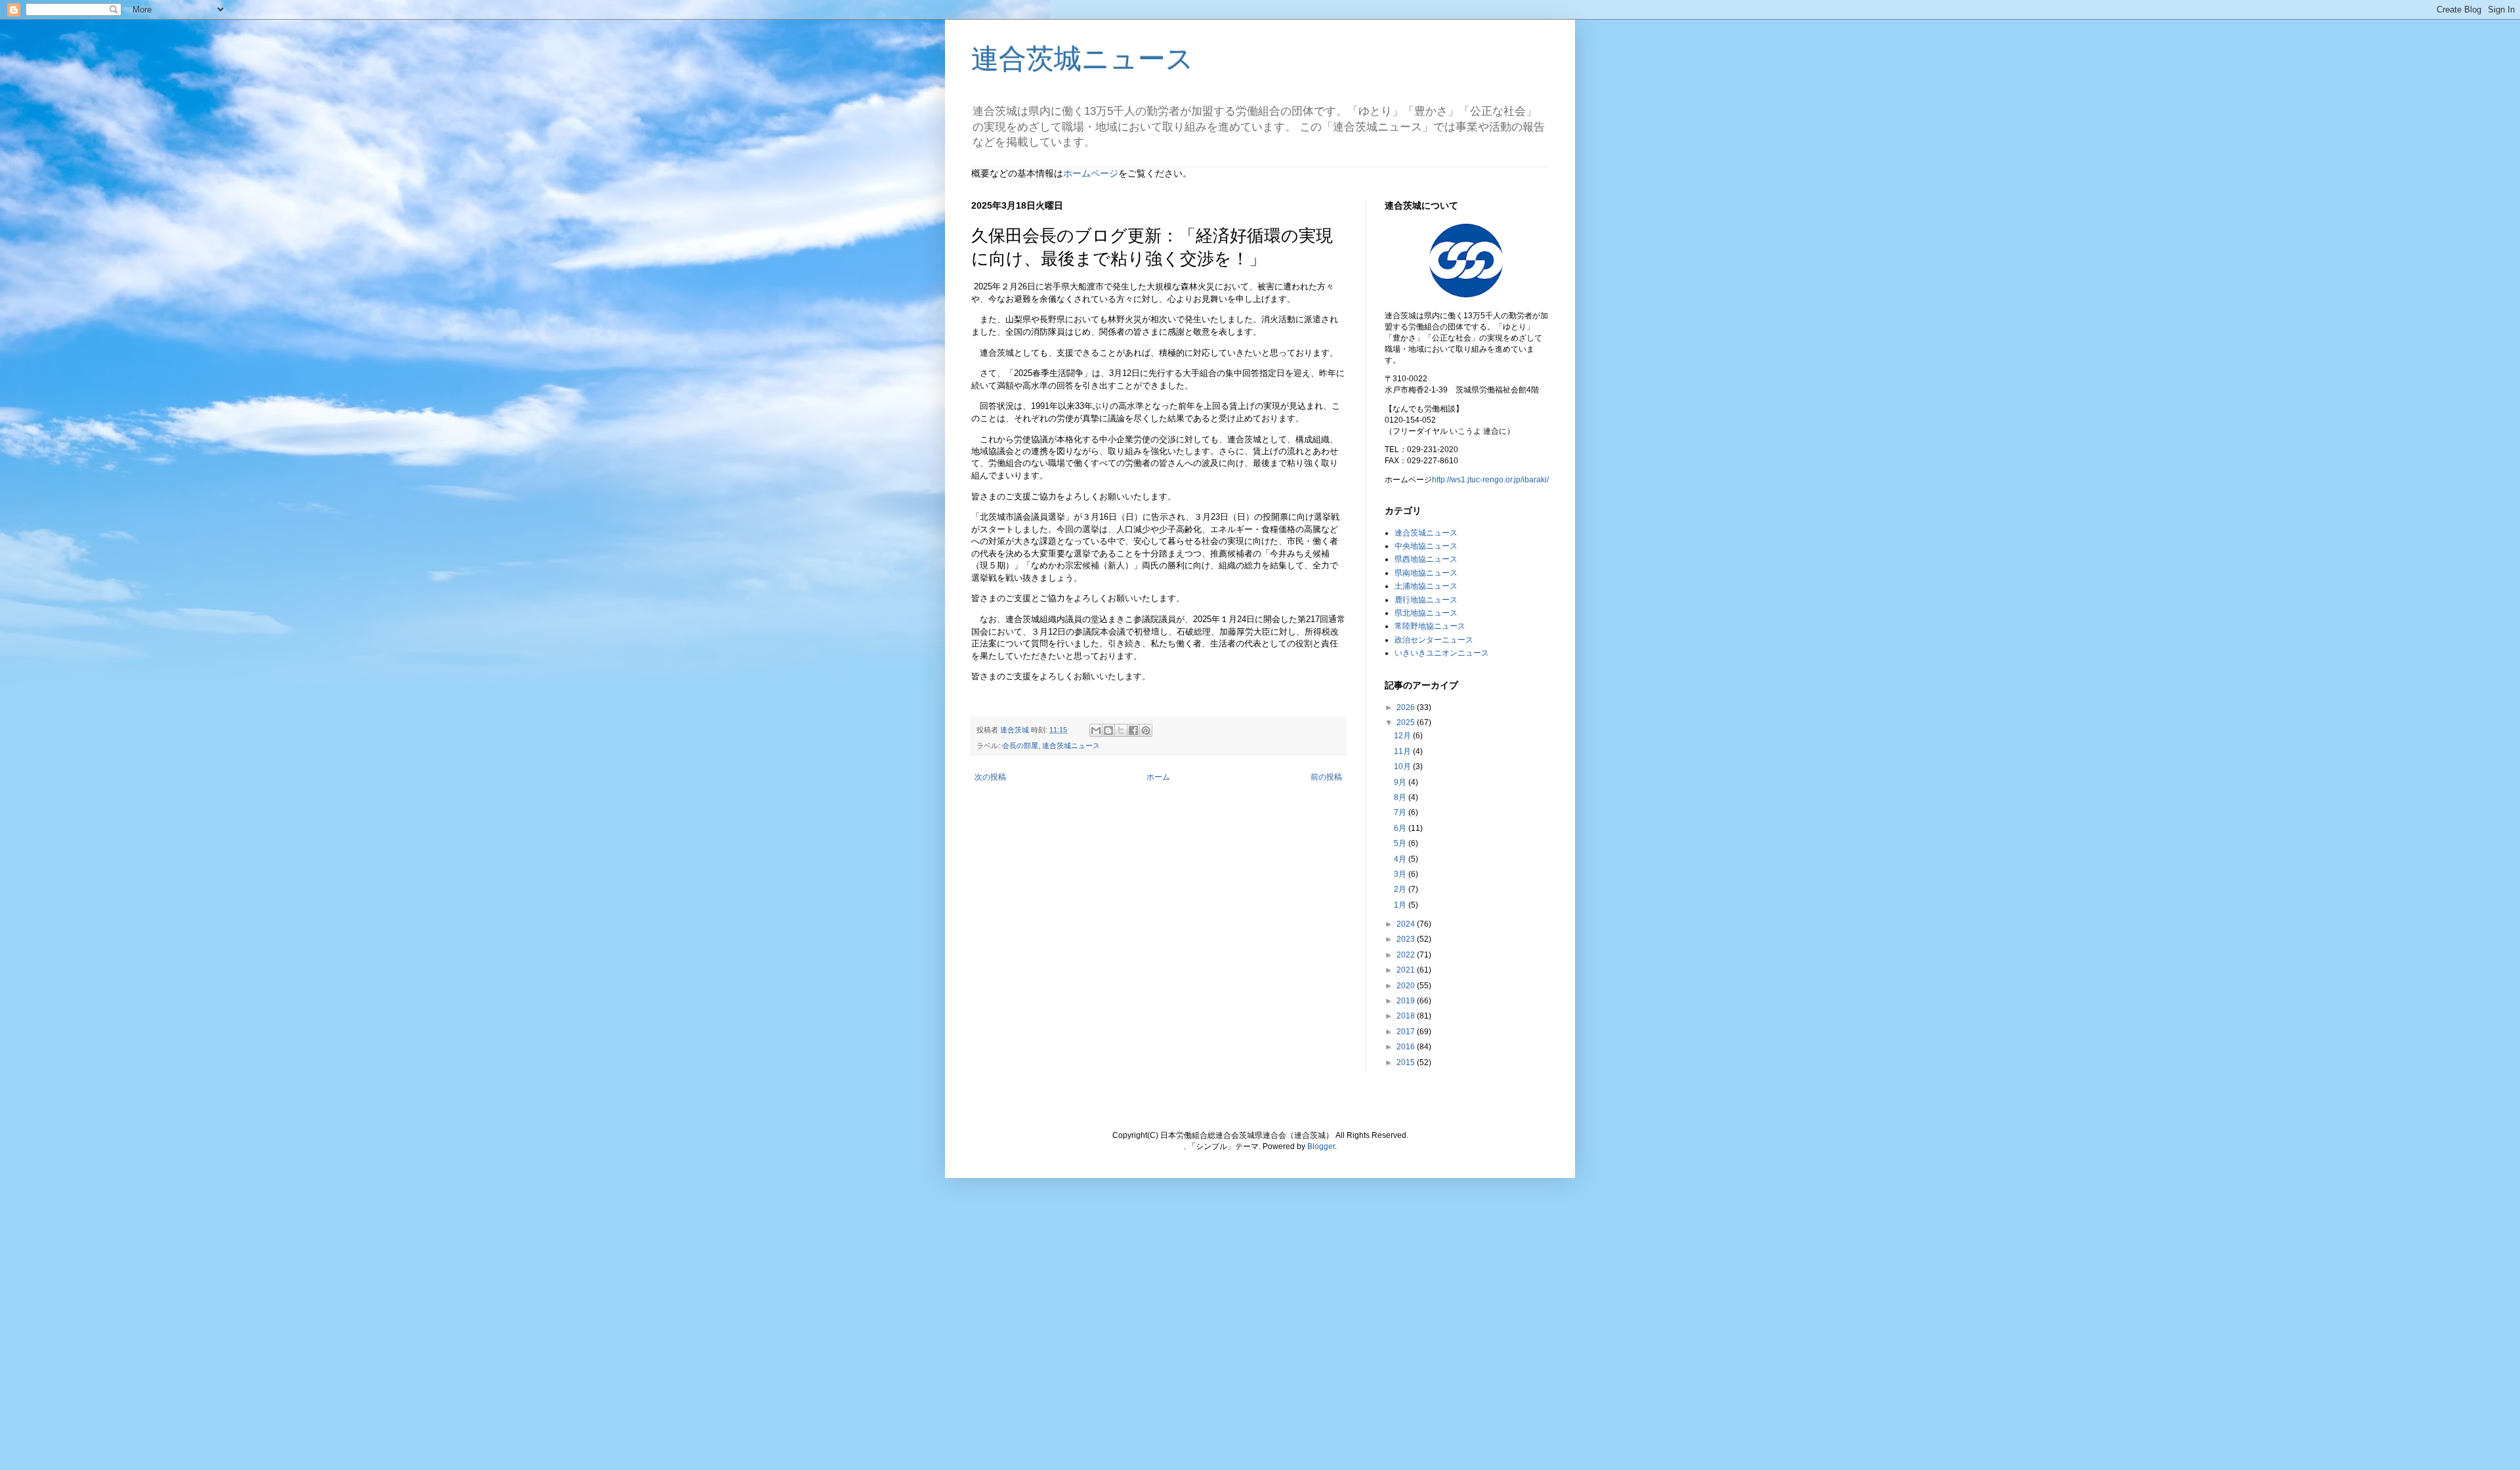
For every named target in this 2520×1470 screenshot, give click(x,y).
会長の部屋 (1020, 745)
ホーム (1158, 777)
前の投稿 (1326, 777)
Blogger (1321, 1146)
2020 (1407, 986)
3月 (1401, 874)
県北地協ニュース (1426, 613)
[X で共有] (1121, 730)
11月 (1403, 751)
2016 (1407, 1047)
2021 (1407, 970)
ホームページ (1091, 173)
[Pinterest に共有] (1146, 730)
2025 (1407, 723)
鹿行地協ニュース (1426, 600)
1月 (1401, 905)
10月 (1403, 766)
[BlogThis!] (1108, 730)
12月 (1403, 736)
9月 (1401, 782)
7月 (1401, 812)
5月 (1401, 843)
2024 (1407, 924)
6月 (1401, 828)
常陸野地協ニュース (1430, 626)
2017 (1407, 1032)
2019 (1407, 1001)
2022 (1407, 955)
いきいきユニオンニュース (1442, 653)
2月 (1401, 889)
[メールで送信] (1096, 730)
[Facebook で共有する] (1133, 730)
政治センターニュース (1434, 640)
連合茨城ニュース (1082, 59)
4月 (1401, 859)
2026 (1407, 707)
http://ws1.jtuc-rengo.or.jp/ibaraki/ (1490, 480)
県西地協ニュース (1426, 559)
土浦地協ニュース (1426, 586)
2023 (1407, 939)
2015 (1407, 1062)
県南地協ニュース (1426, 573)
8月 (1401, 797)
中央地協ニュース (1426, 546)
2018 (1407, 1016)
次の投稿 (990, 777)
